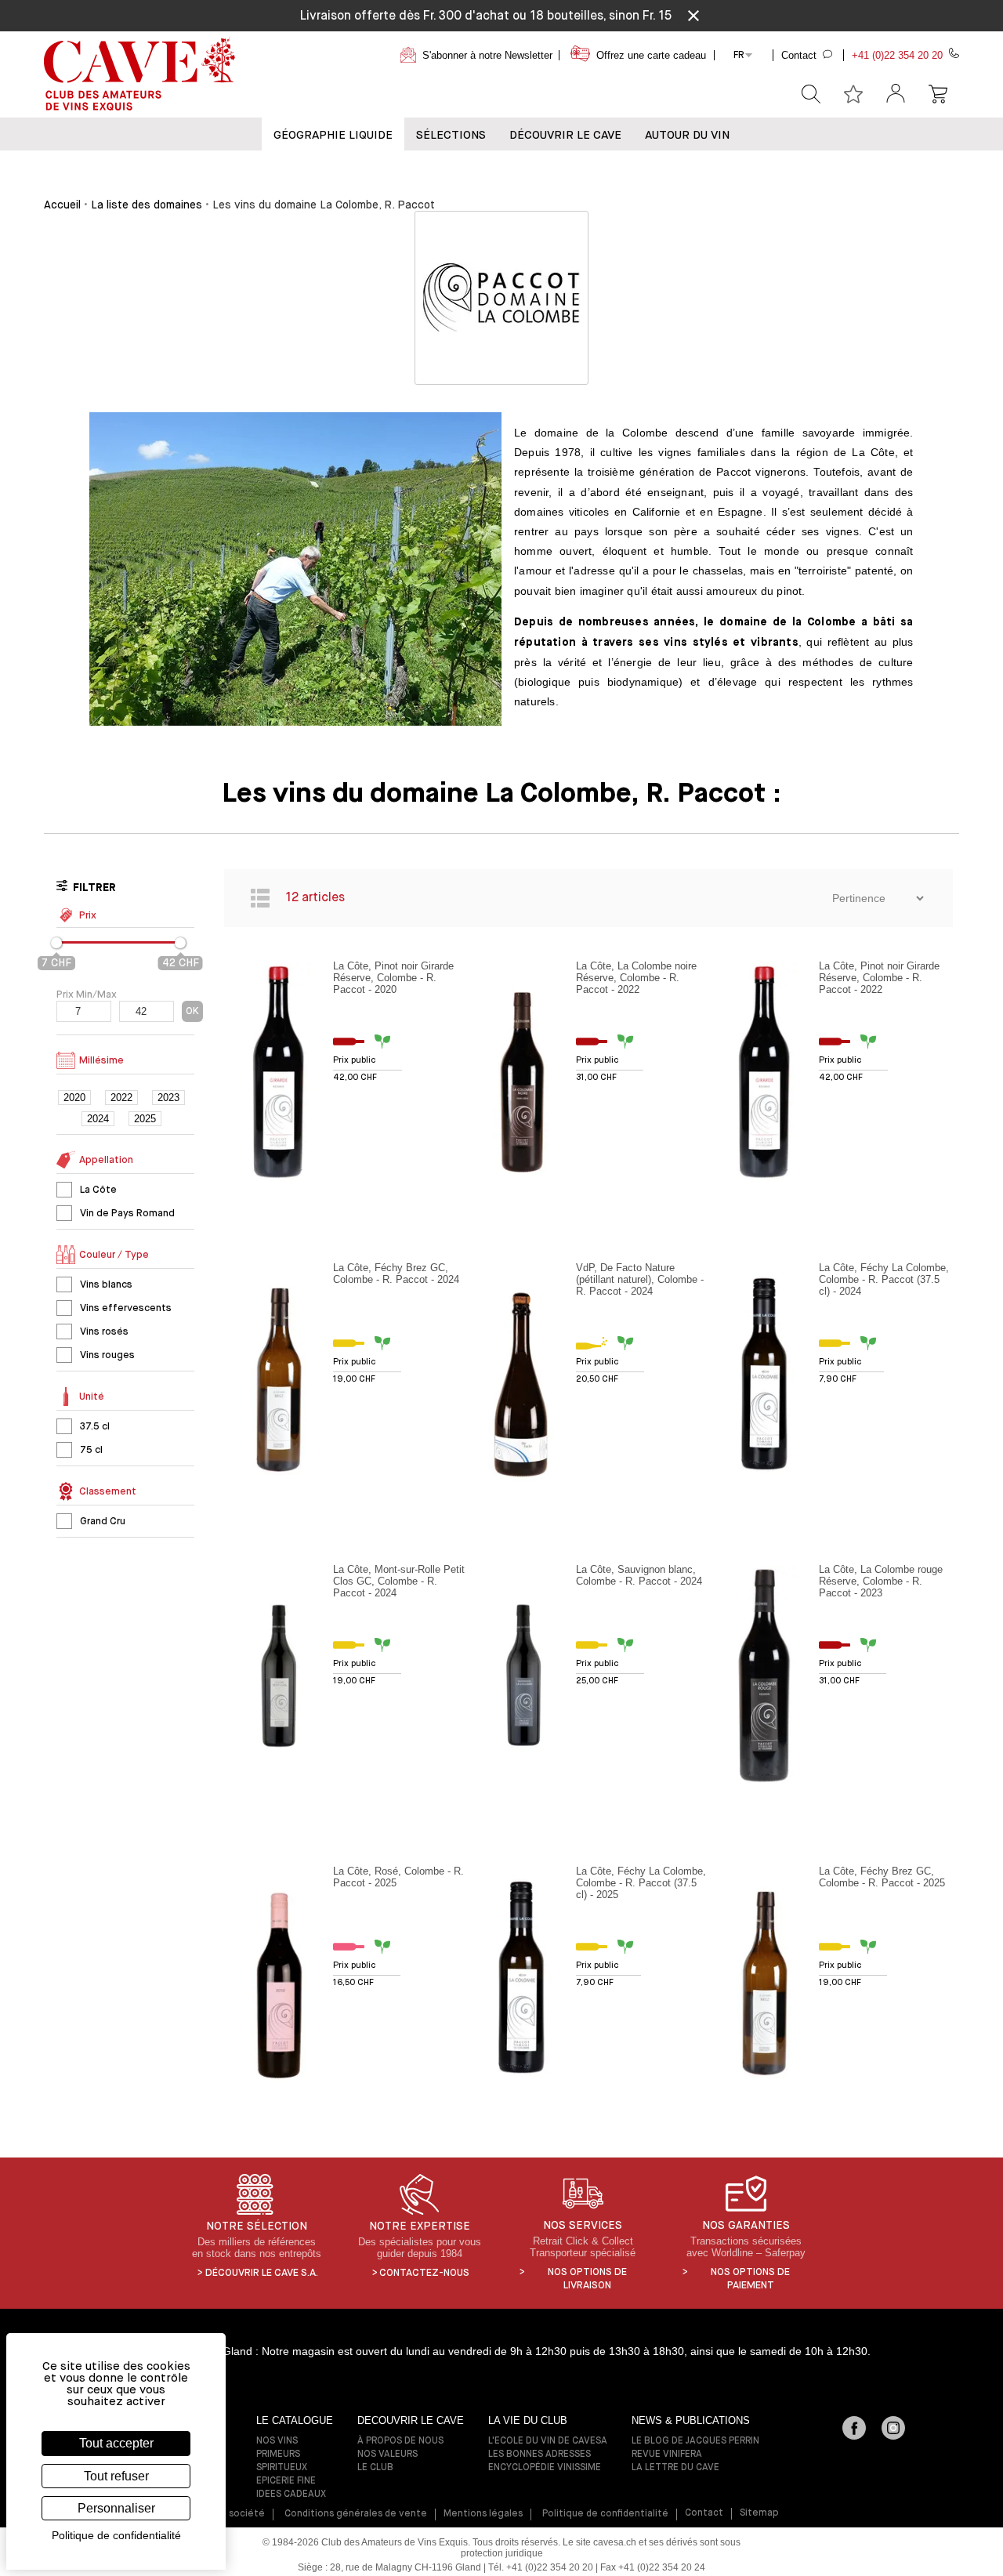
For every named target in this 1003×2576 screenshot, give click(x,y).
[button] (896, 94)
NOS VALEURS (387, 2455)
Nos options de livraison (587, 2279)
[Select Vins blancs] (64, 1284)
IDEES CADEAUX (291, 2494)
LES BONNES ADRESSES (540, 2455)
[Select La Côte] (64, 1190)
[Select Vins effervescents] (64, 1308)
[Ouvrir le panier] (938, 94)
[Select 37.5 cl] (64, 1426)
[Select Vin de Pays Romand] (64, 1213)
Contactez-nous (424, 2273)
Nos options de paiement (750, 2279)
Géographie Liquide (333, 135)
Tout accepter (116, 2443)
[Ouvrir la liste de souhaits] (853, 94)
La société (241, 2514)
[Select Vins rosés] (64, 1331)
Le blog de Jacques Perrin (695, 2441)
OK (192, 1011)
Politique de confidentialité (605, 2514)
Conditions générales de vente (356, 2514)
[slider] (56, 943)
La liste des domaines (147, 205)
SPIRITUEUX (282, 2468)
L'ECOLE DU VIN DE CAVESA (548, 2441)
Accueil (62, 205)
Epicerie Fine (286, 2481)
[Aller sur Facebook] (854, 2429)
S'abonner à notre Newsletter (487, 55)
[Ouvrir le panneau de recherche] (811, 94)
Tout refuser (116, 2476)
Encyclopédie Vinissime (545, 2468)
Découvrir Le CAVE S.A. (262, 2273)
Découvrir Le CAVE (565, 135)
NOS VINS (277, 2441)
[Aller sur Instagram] (893, 2429)
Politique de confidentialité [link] (116, 2535)
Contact (704, 2513)
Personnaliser (116, 2508)
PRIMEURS (278, 2455)
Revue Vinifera (667, 2455)
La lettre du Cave (675, 2468)
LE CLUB (375, 2468)
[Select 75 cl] (64, 1450)
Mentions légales (483, 2514)
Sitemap (759, 2513)
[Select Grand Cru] (64, 1521)
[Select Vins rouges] (64, 1355)
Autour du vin (687, 135)
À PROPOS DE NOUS (400, 2441)
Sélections (451, 135)
